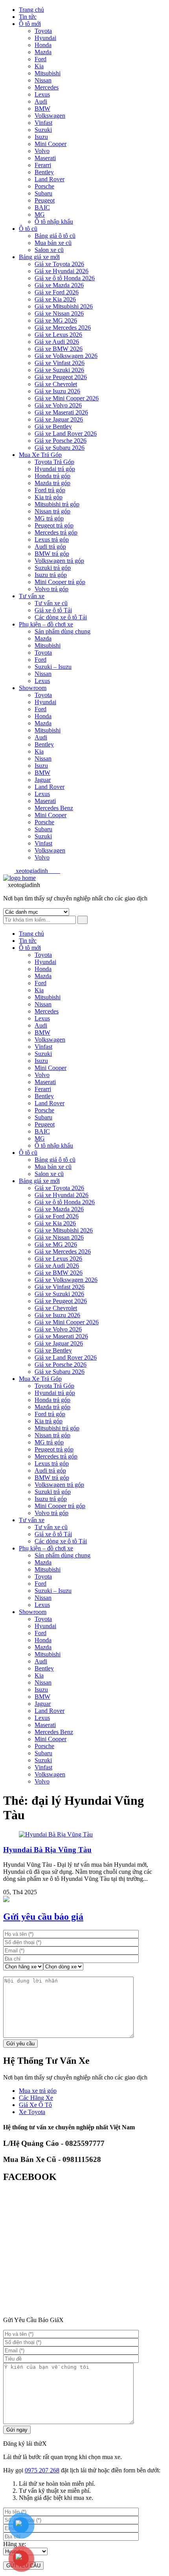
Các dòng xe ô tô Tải (61, 617)
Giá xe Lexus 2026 (58, 335)
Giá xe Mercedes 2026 (63, 328)
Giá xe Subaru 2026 (60, 448)
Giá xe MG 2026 (56, 320)
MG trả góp (49, 518)
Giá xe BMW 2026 (59, 349)
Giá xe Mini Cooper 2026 (67, 398)
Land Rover (50, 179)
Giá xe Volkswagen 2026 (66, 356)
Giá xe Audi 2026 (57, 342)
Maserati (45, 158)
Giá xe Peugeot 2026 (61, 377)
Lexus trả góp (52, 539)
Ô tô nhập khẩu (54, 222)
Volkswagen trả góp (59, 561)
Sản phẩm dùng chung (62, 631)
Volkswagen (50, 116)
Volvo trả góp (51, 589)
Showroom (33, 688)
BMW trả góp (52, 554)
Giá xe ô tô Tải (53, 610)
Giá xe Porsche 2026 (61, 441)
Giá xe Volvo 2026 (58, 405)
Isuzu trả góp (51, 575)
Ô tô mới (30, 24)
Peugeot (45, 200)
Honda (43, 45)
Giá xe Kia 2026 (55, 299)
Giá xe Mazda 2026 (59, 285)
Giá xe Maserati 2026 (61, 412)
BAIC (42, 207)
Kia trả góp (49, 497)
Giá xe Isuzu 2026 (57, 391)
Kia (39, 66)
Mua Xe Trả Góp (40, 455)
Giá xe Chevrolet (56, 384)
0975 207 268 (42, 2470)
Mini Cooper (51, 144)
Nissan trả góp (52, 511)
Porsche (44, 186)
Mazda (43, 52)
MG (40, 215)
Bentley (44, 172)
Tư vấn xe (32, 596)
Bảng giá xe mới (39, 257)
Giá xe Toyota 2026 (59, 264)
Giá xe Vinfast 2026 (60, 363)
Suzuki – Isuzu (53, 667)
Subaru (43, 193)
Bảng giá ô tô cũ (55, 236)
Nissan (43, 80)
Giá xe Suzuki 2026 (59, 370)
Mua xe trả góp (38, 2091)
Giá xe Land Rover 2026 (66, 434)
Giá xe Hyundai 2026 (62, 271)
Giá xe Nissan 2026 (59, 313)
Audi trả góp (50, 547)
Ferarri (43, 165)
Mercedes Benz (54, 808)
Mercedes (47, 87)
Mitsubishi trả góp (57, 504)
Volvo (42, 151)
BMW (42, 109)
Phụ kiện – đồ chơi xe (46, 624)
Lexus (42, 94)
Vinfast (43, 123)
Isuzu (41, 137)
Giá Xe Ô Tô (35, 2105)
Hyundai (45, 38)
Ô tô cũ (28, 229)
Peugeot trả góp (54, 525)
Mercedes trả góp (56, 532)
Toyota (43, 31)
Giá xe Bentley (53, 426)
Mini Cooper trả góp (60, 582)
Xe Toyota (32, 2112)
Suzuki (43, 130)
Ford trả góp (50, 490)
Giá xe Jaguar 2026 (59, 419)
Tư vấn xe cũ (51, 603)
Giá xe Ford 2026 (57, 292)
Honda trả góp (52, 476)
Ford (40, 59)
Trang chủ (31, 10)
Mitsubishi (48, 73)
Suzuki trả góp (53, 568)
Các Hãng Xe (36, 2098)
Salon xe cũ (49, 250)
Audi (41, 101)
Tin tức (28, 17)
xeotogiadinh (37, 871)
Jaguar (43, 780)
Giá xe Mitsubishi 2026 (64, 306)
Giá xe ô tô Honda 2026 (65, 278)
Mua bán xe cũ (53, 243)
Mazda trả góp (52, 483)
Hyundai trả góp (55, 469)
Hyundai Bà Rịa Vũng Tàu (47, 1850)
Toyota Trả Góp (54, 462)
